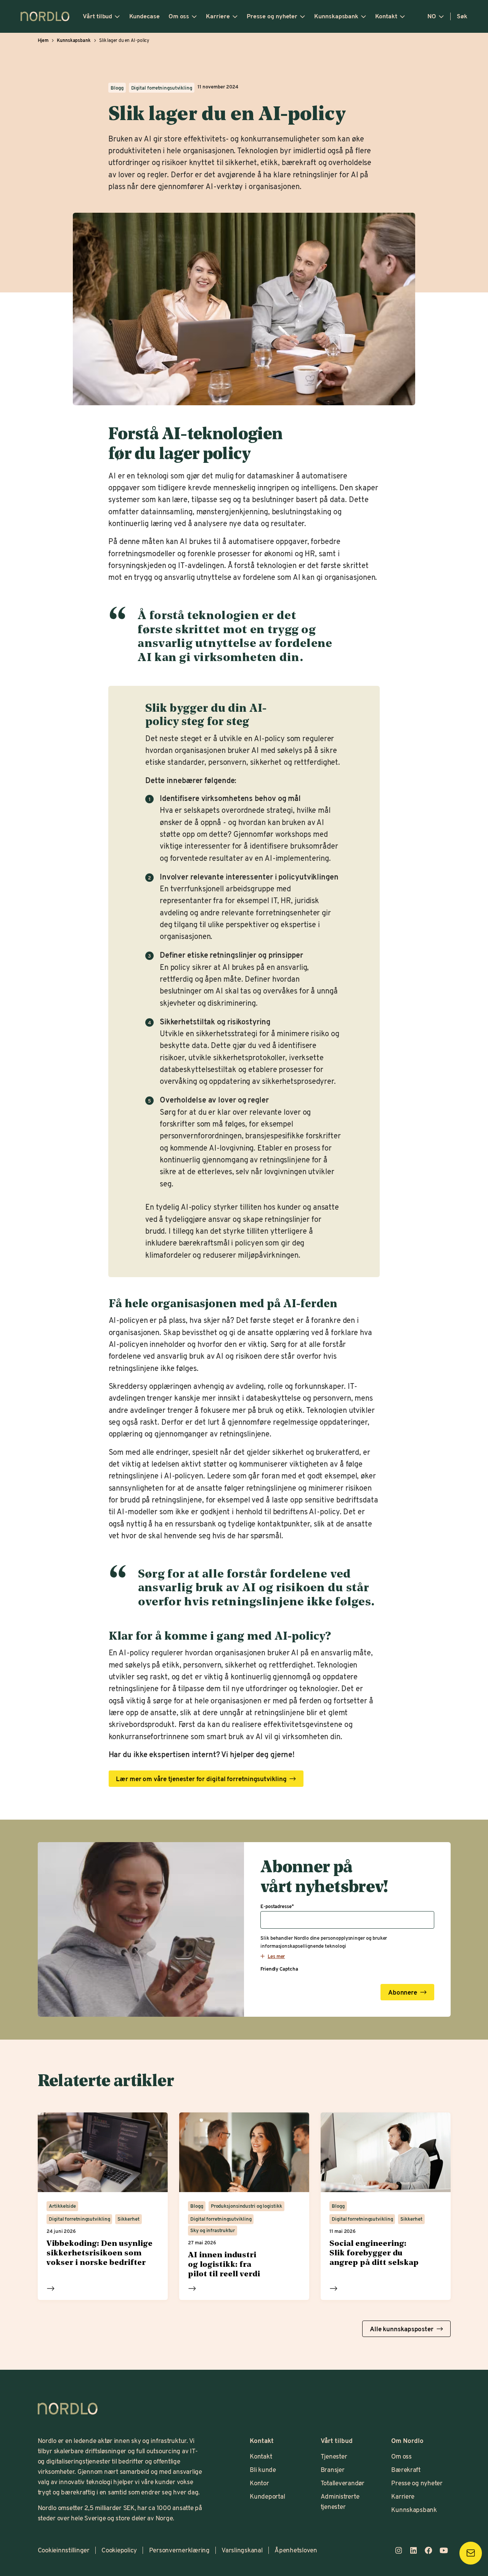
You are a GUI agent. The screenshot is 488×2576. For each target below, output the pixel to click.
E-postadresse (277, 1907)
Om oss (179, 16)
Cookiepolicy (119, 2550)
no (432, 16)
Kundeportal (267, 2496)
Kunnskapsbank (336, 16)
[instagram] (398, 2550)
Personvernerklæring (179, 2550)
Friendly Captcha (279, 1969)
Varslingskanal (242, 2550)
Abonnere (403, 1993)
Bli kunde (263, 2469)
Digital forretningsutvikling (162, 88)
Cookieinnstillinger (64, 2550)
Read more (51, 2288)
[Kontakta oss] (471, 2553)
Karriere (218, 16)
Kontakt (386, 16)
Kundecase (144, 16)
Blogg (117, 88)
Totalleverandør (343, 2483)
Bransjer (333, 2469)
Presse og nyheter (272, 16)
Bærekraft (406, 2469)
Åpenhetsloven (296, 2550)
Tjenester (334, 2456)
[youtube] (444, 2550)
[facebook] (429, 2550)
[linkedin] (414, 2550)
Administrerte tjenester (340, 2501)
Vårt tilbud (97, 16)
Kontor (259, 2483)
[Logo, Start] (68, 2409)
